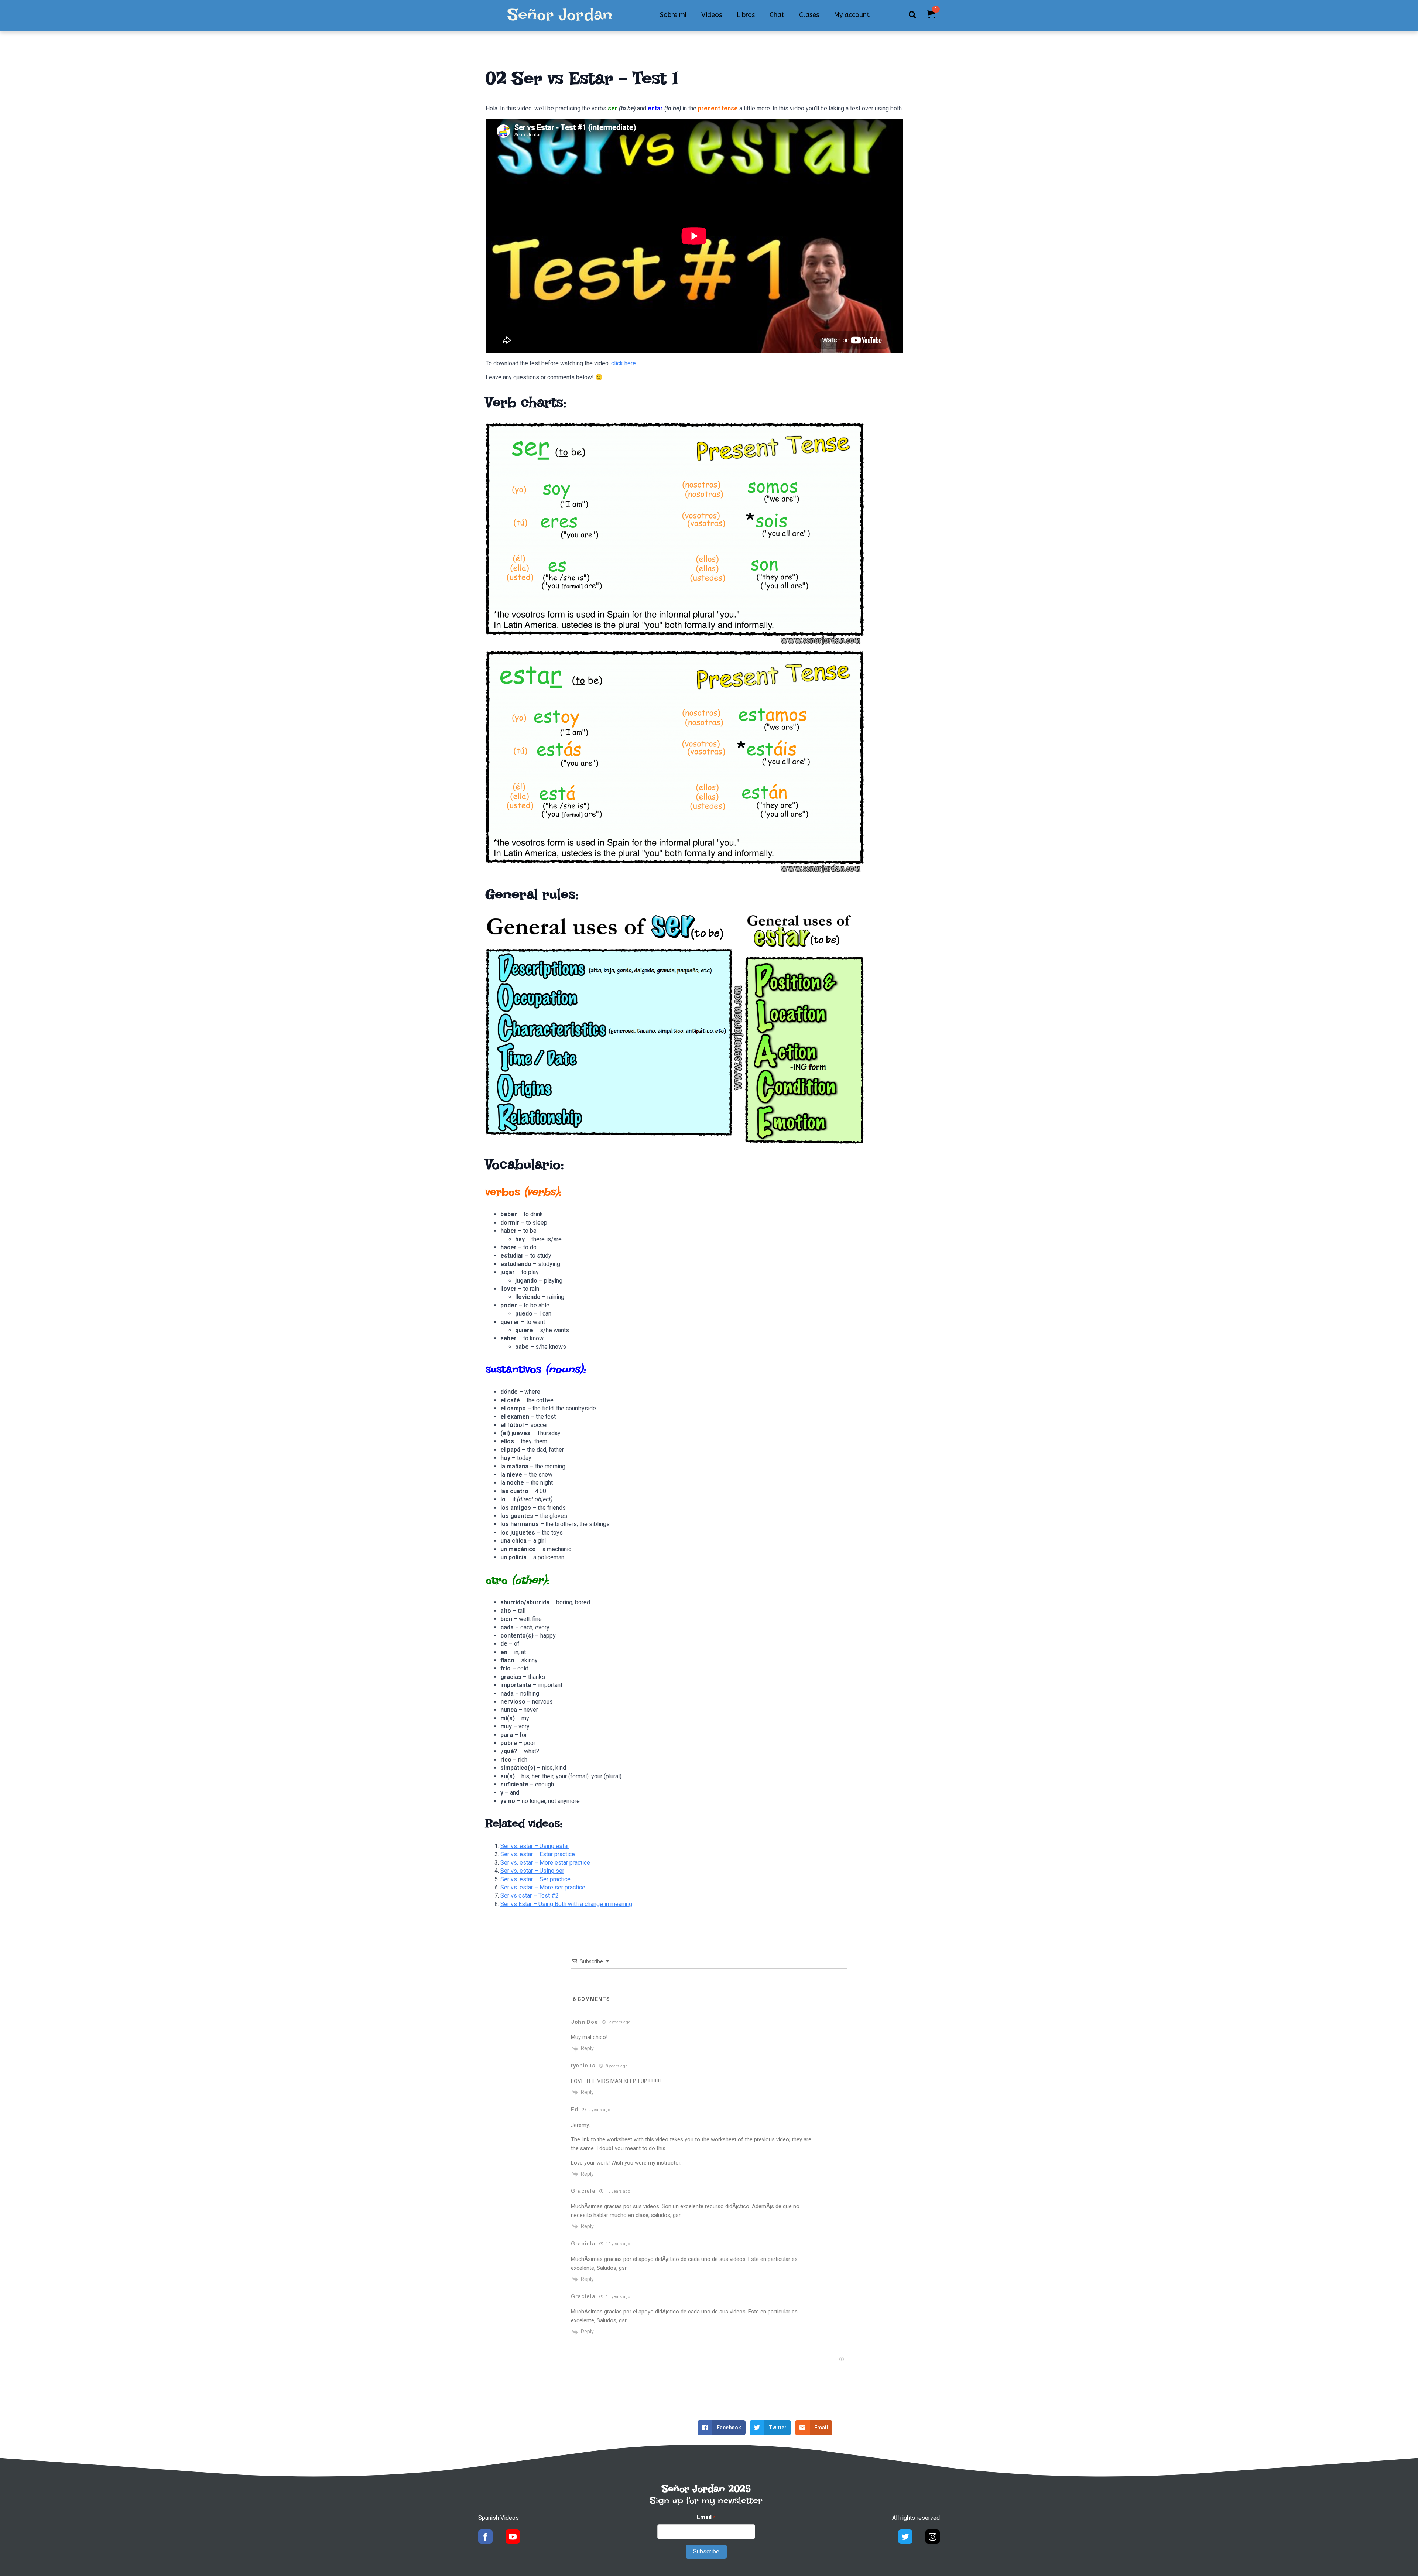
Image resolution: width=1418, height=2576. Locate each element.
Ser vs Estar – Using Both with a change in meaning (566, 1904)
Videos (712, 15)
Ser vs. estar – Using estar (535, 1846)
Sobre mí (673, 15)
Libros (746, 15)
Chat (777, 15)
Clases (809, 15)
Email (706, 2517)
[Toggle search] (912, 15)
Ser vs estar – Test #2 (530, 1896)
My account (852, 15)
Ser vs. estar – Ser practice (535, 1879)
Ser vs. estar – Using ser (532, 1871)
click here (624, 363)
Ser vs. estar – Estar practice (538, 1854)
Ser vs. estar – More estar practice (545, 1863)
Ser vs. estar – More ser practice (543, 1887)
